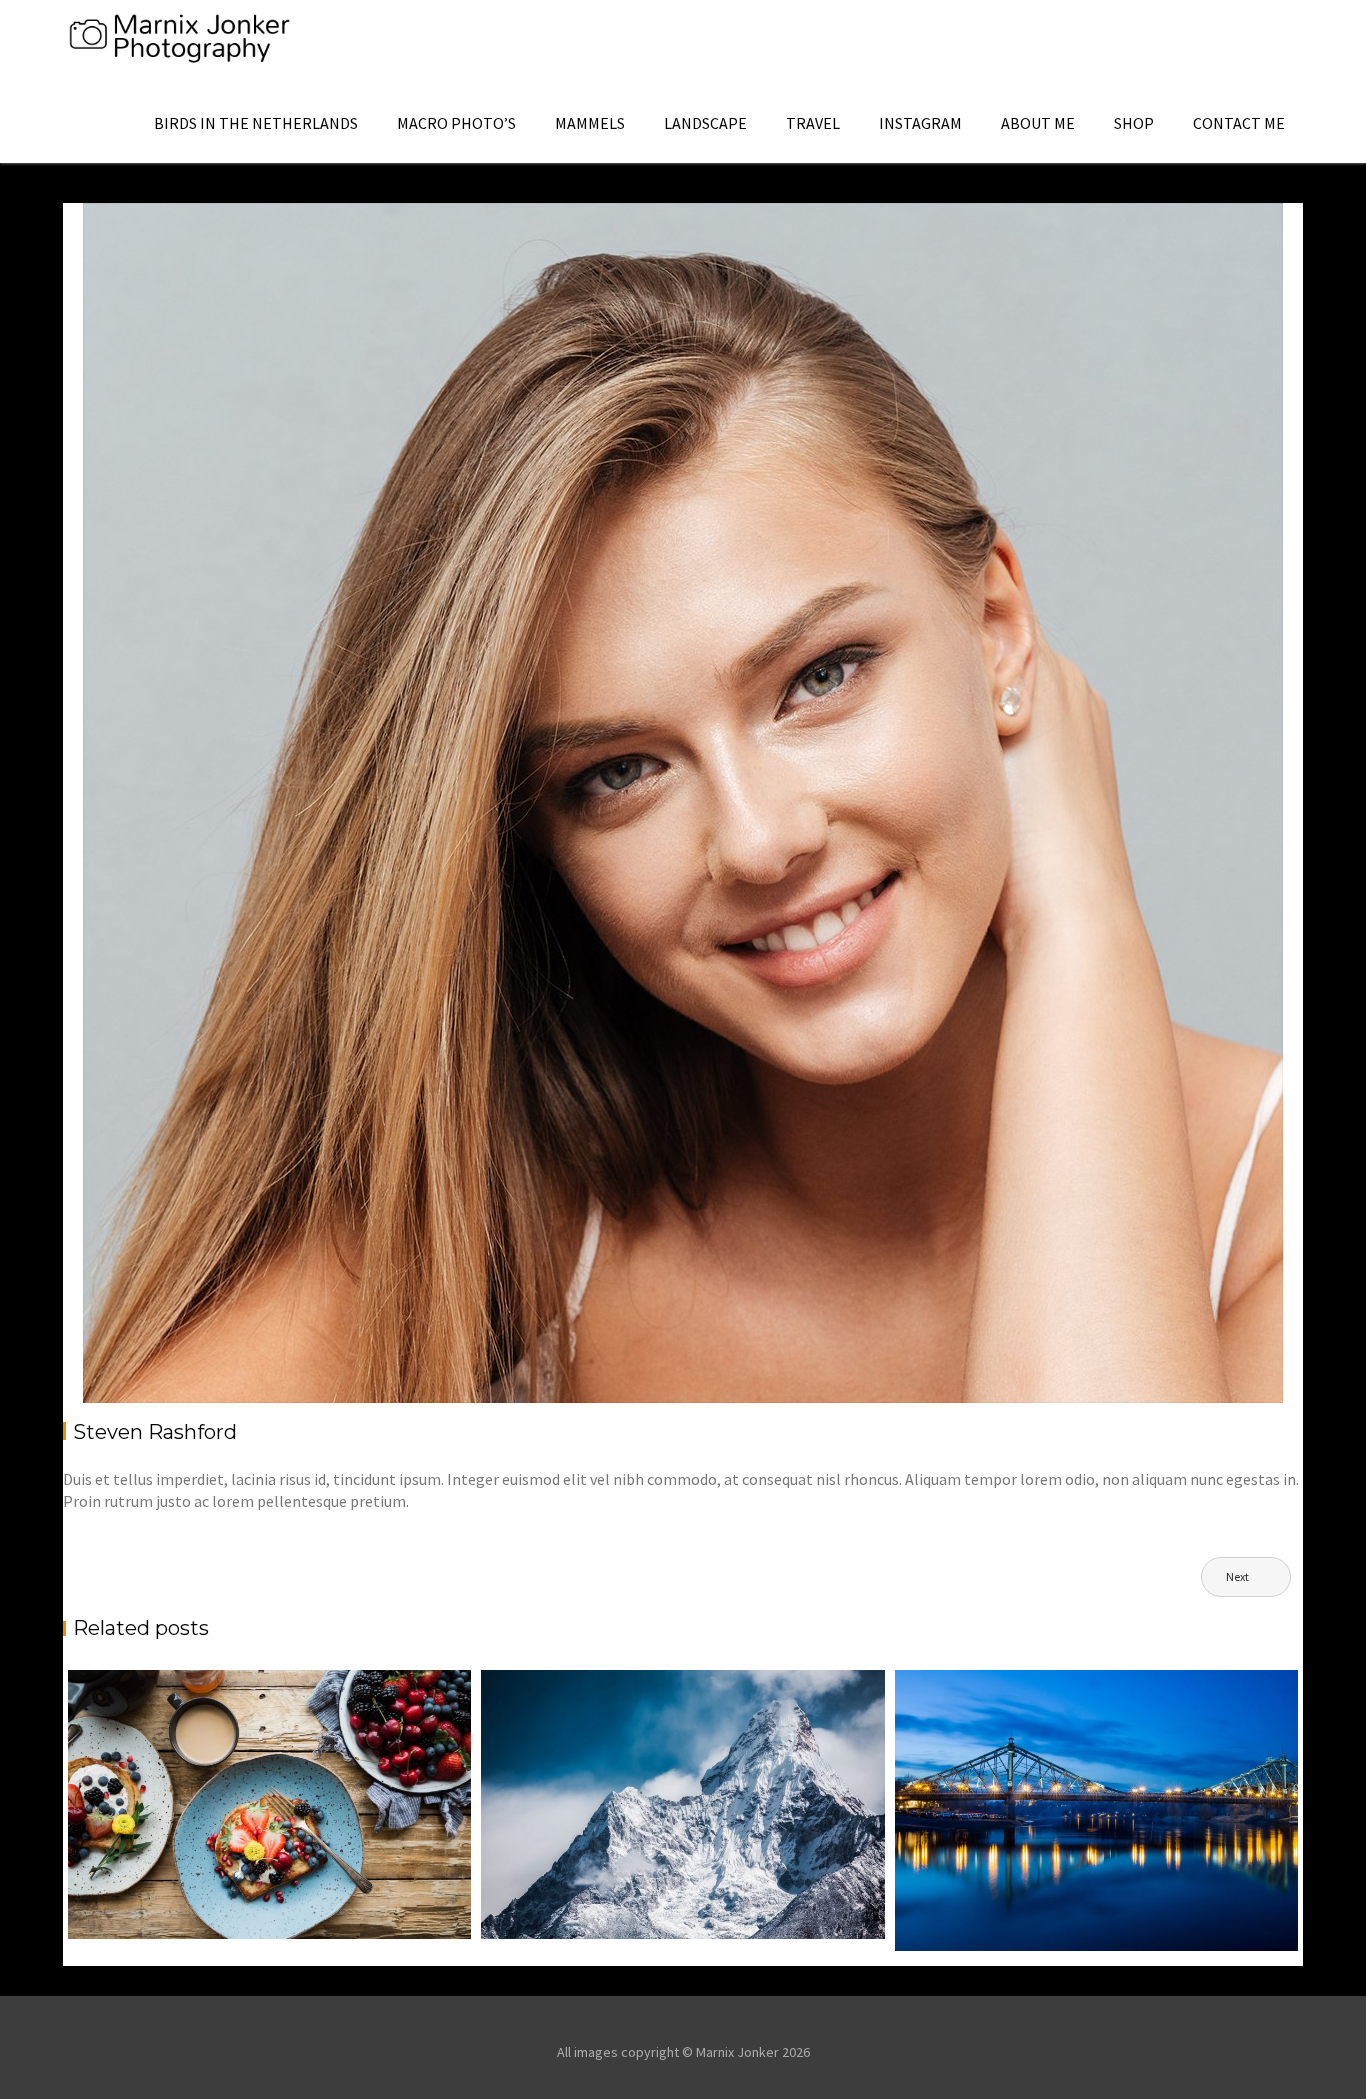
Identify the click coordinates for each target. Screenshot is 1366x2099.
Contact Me (1239, 123)
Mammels (590, 123)
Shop (1134, 123)
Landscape (705, 123)
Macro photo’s (456, 123)
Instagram (920, 123)
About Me (1038, 123)
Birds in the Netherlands (256, 123)
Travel (813, 123)
